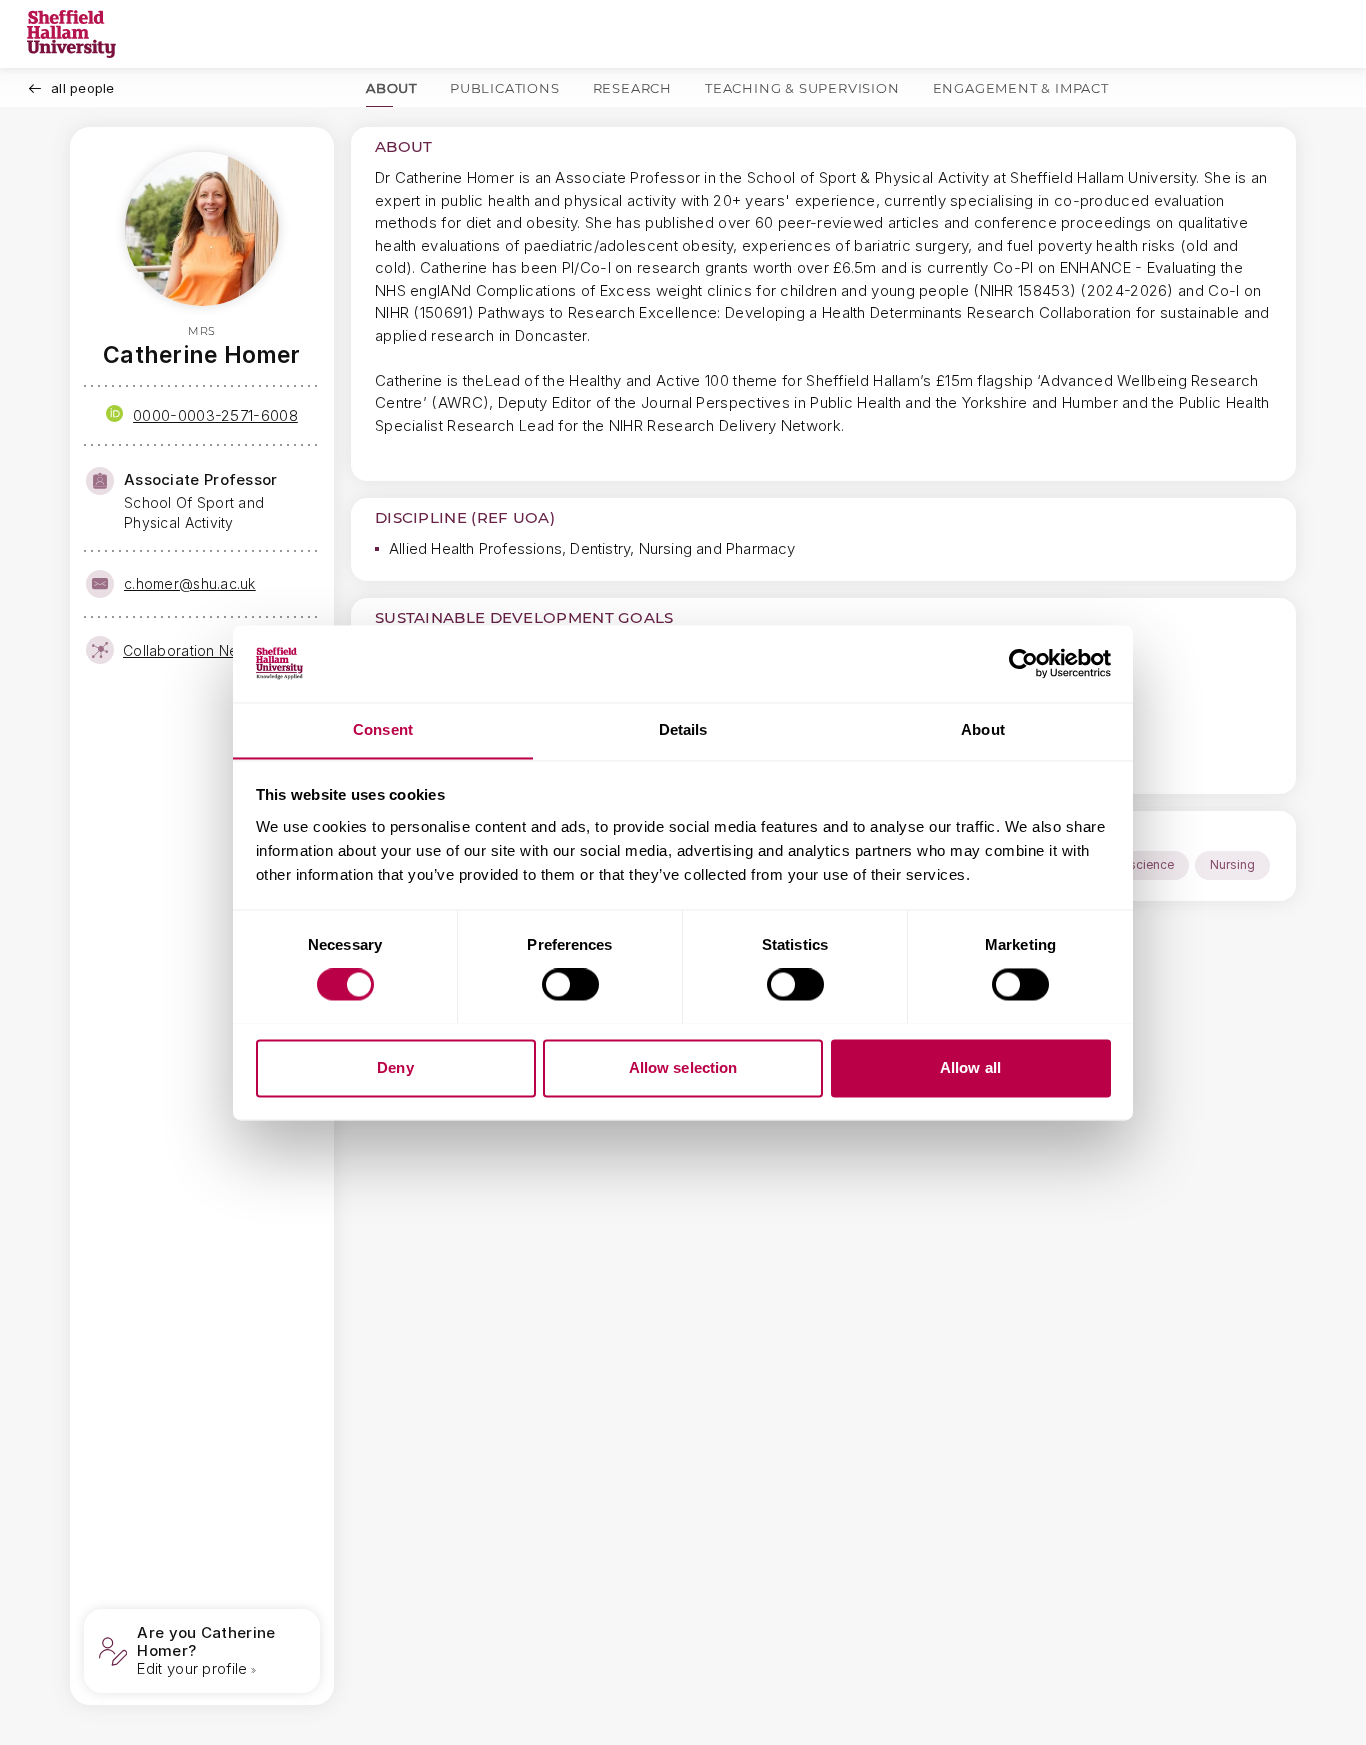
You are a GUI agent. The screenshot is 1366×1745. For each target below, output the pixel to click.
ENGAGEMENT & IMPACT (1021, 88)
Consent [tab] (383, 729)
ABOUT (391, 88)
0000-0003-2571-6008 (215, 415)
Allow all (970, 1067)
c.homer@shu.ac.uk (190, 583)
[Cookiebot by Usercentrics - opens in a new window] (1023, 663)
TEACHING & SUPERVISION (802, 88)
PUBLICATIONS (505, 88)
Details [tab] (683, 729)
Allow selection (683, 1067)
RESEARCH (632, 88)
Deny (395, 1067)
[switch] (570, 984)
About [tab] (983, 729)
